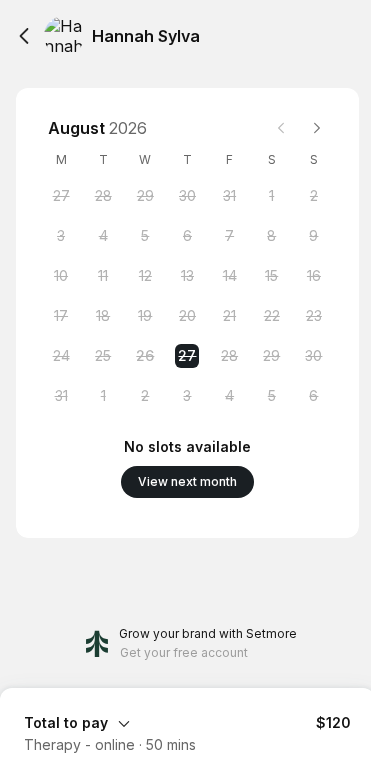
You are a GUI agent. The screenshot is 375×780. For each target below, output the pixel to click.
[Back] (24, 36)
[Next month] (317, 128)
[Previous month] (281, 128)
